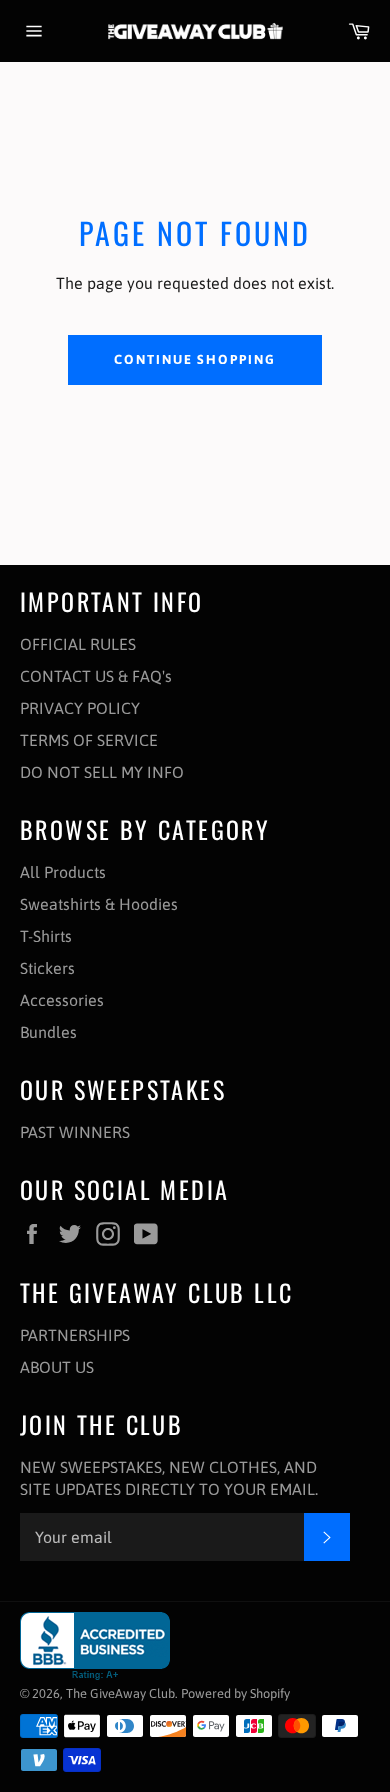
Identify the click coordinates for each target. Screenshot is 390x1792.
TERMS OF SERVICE (89, 740)
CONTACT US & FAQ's (96, 676)
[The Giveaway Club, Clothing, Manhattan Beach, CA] (95, 1646)
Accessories (62, 1000)
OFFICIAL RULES (78, 644)
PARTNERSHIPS (75, 1335)
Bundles (48, 1032)
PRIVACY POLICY (80, 708)
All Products (63, 872)
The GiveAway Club (120, 1693)
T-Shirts (46, 936)
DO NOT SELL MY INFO (102, 772)
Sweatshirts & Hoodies (99, 904)
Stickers (47, 968)
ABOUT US (57, 1367)
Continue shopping (195, 359)
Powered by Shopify (235, 1693)
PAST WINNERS (75, 1132)
